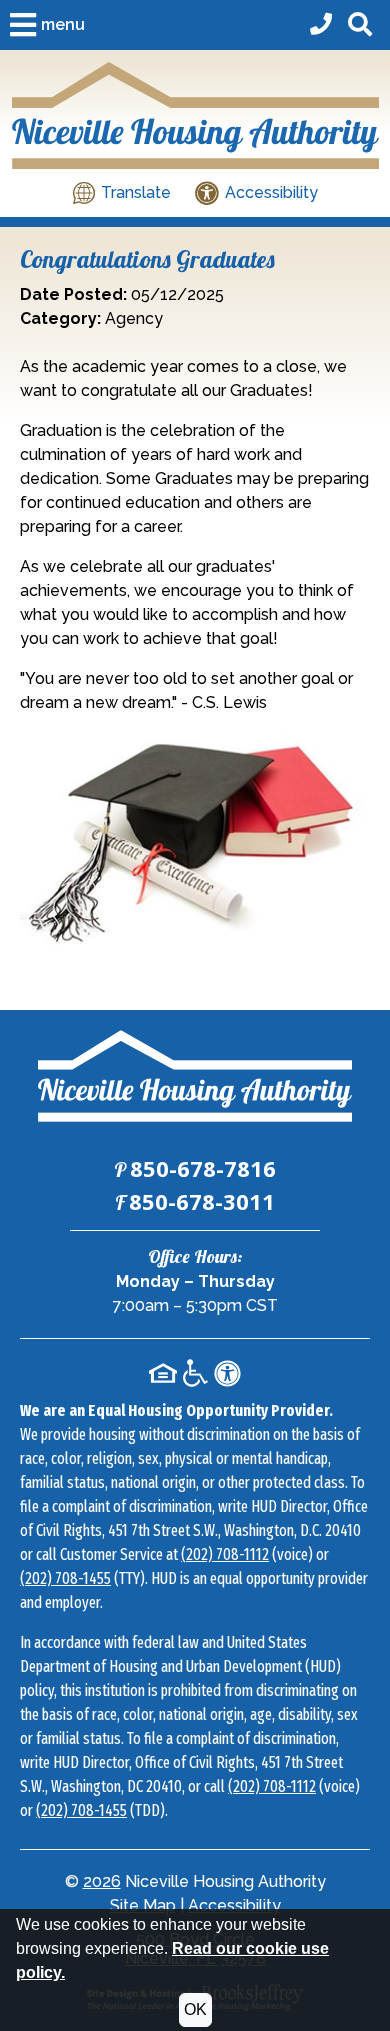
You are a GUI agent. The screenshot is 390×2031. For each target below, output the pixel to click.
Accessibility (234, 1905)
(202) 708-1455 (65, 1578)
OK (195, 2009)
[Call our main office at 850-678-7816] (321, 25)
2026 (102, 1881)
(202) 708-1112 (225, 1554)
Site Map (143, 1905)
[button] (47, 25)
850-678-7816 (203, 1168)
